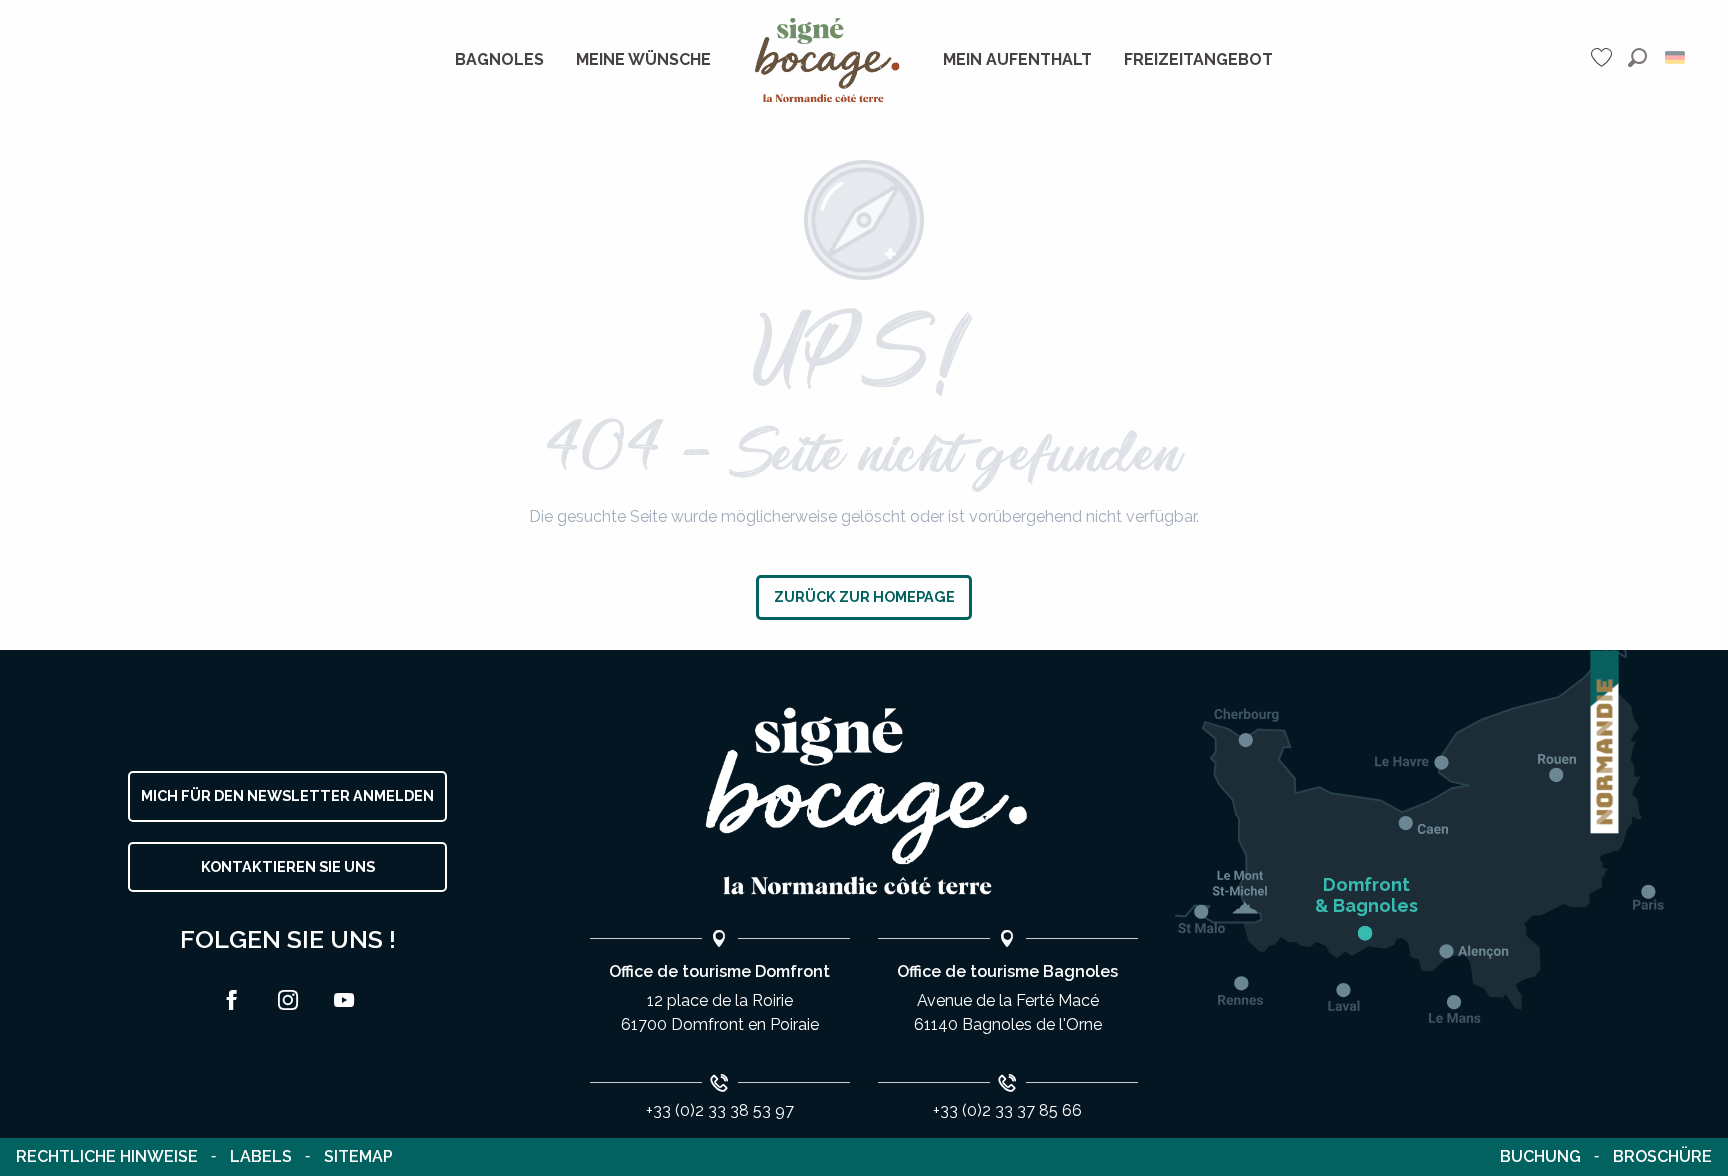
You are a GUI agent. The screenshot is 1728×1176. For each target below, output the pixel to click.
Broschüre (1662, 1156)
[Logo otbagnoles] (864, 801)
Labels (261, 1156)
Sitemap (358, 1156)
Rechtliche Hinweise (107, 1156)
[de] (1676, 57)
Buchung (1540, 1156)
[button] (1637, 57)
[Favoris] (1604, 57)
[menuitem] (499, 60)
